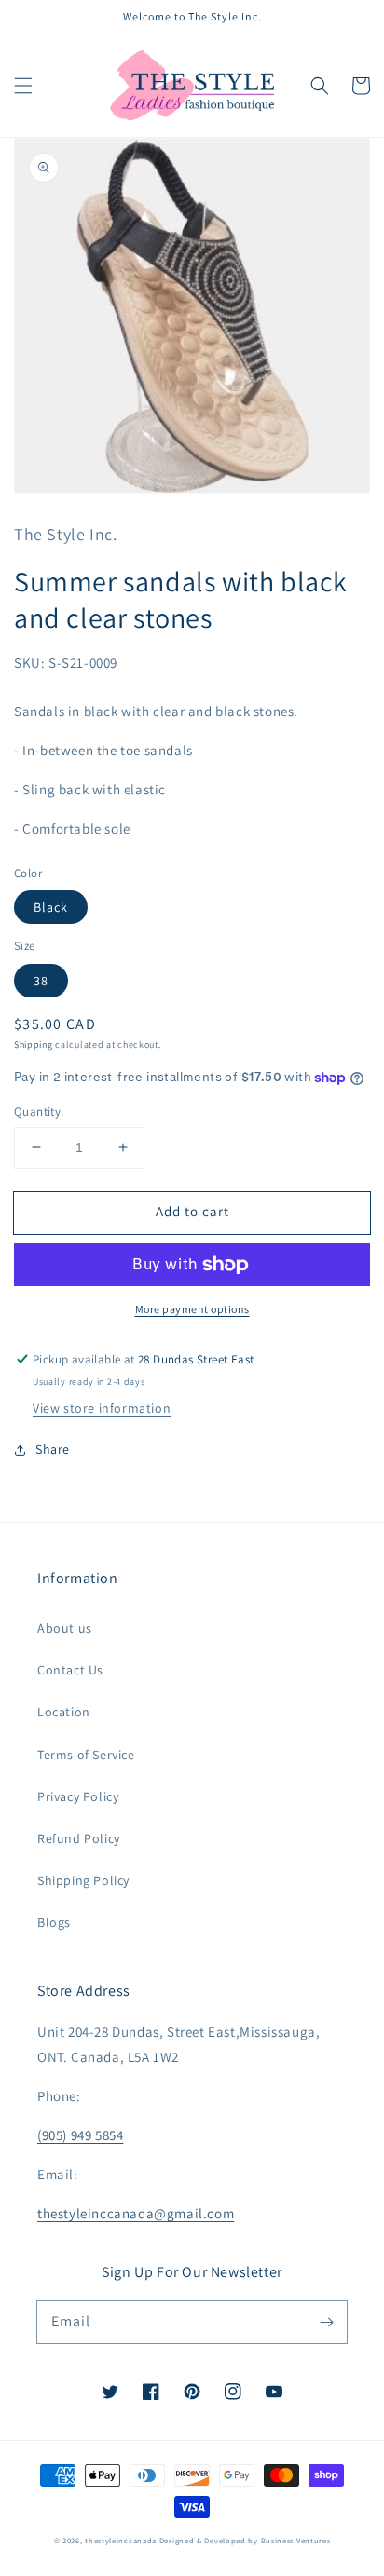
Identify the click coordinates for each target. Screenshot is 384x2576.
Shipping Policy (83, 1880)
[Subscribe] (326, 2322)
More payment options (192, 1309)
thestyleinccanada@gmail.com (136, 2213)
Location (64, 1712)
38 (41, 981)
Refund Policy (79, 1838)
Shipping (34, 1044)
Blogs (54, 1922)
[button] (23, 86)
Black (51, 907)
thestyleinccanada (121, 2540)
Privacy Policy (78, 1796)
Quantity (37, 1112)
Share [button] (53, 1449)
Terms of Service (86, 1755)
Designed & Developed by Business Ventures (245, 2540)
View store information (102, 1408)
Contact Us (70, 1670)
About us (65, 1628)
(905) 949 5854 (80, 2135)
